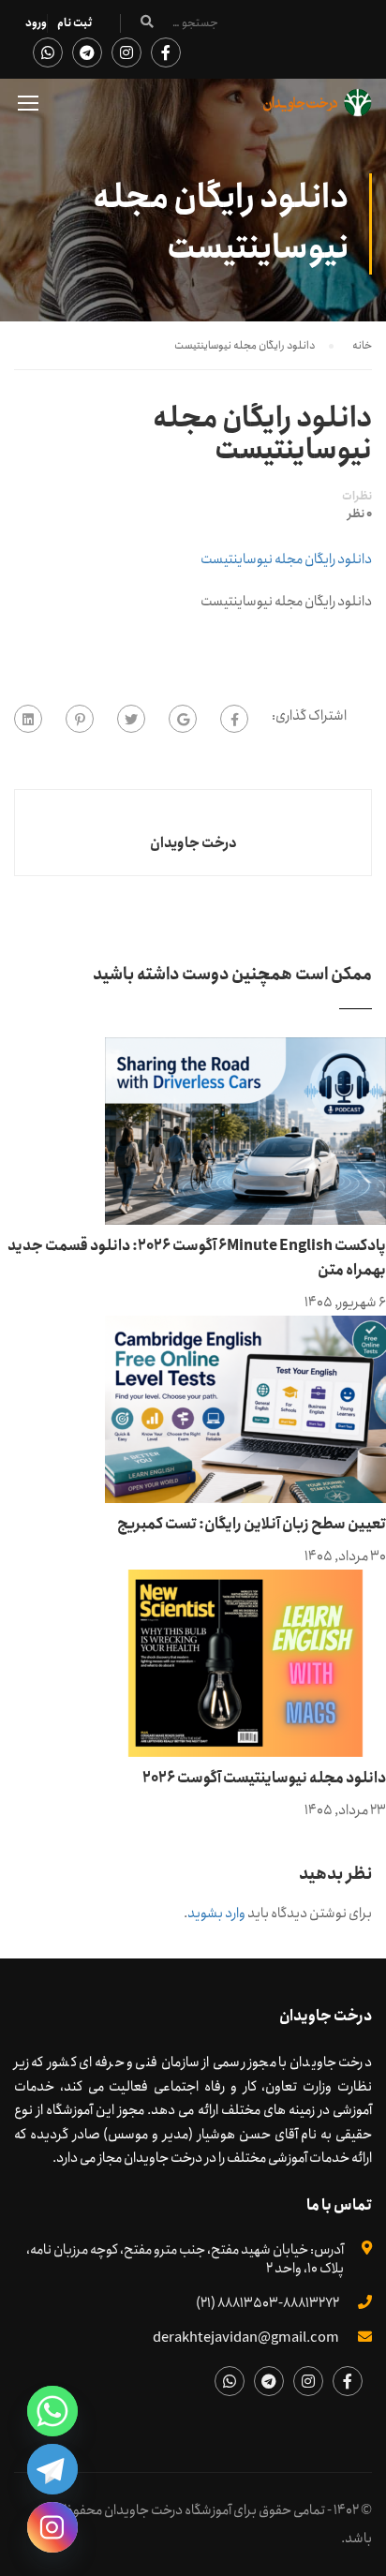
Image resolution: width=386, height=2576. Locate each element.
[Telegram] (52, 2469)
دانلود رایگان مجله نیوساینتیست (286, 559)
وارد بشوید (216, 1913)
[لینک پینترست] (80, 719)
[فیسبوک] (234, 719)
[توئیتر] (131, 719)
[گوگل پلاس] (183, 719)
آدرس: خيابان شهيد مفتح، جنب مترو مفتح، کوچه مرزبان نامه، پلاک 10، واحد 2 (185, 2259)
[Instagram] (52, 2527)
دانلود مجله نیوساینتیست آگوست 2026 (264, 1778)
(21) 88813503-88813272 (267, 2303)
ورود (36, 23)
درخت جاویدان (193, 843)
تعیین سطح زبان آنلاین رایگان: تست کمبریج (252, 1524)
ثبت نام (74, 23)
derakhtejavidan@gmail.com (246, 2338)
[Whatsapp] (52, 2411)
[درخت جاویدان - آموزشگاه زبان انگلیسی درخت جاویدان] (318, 107)
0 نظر (360, 514)
